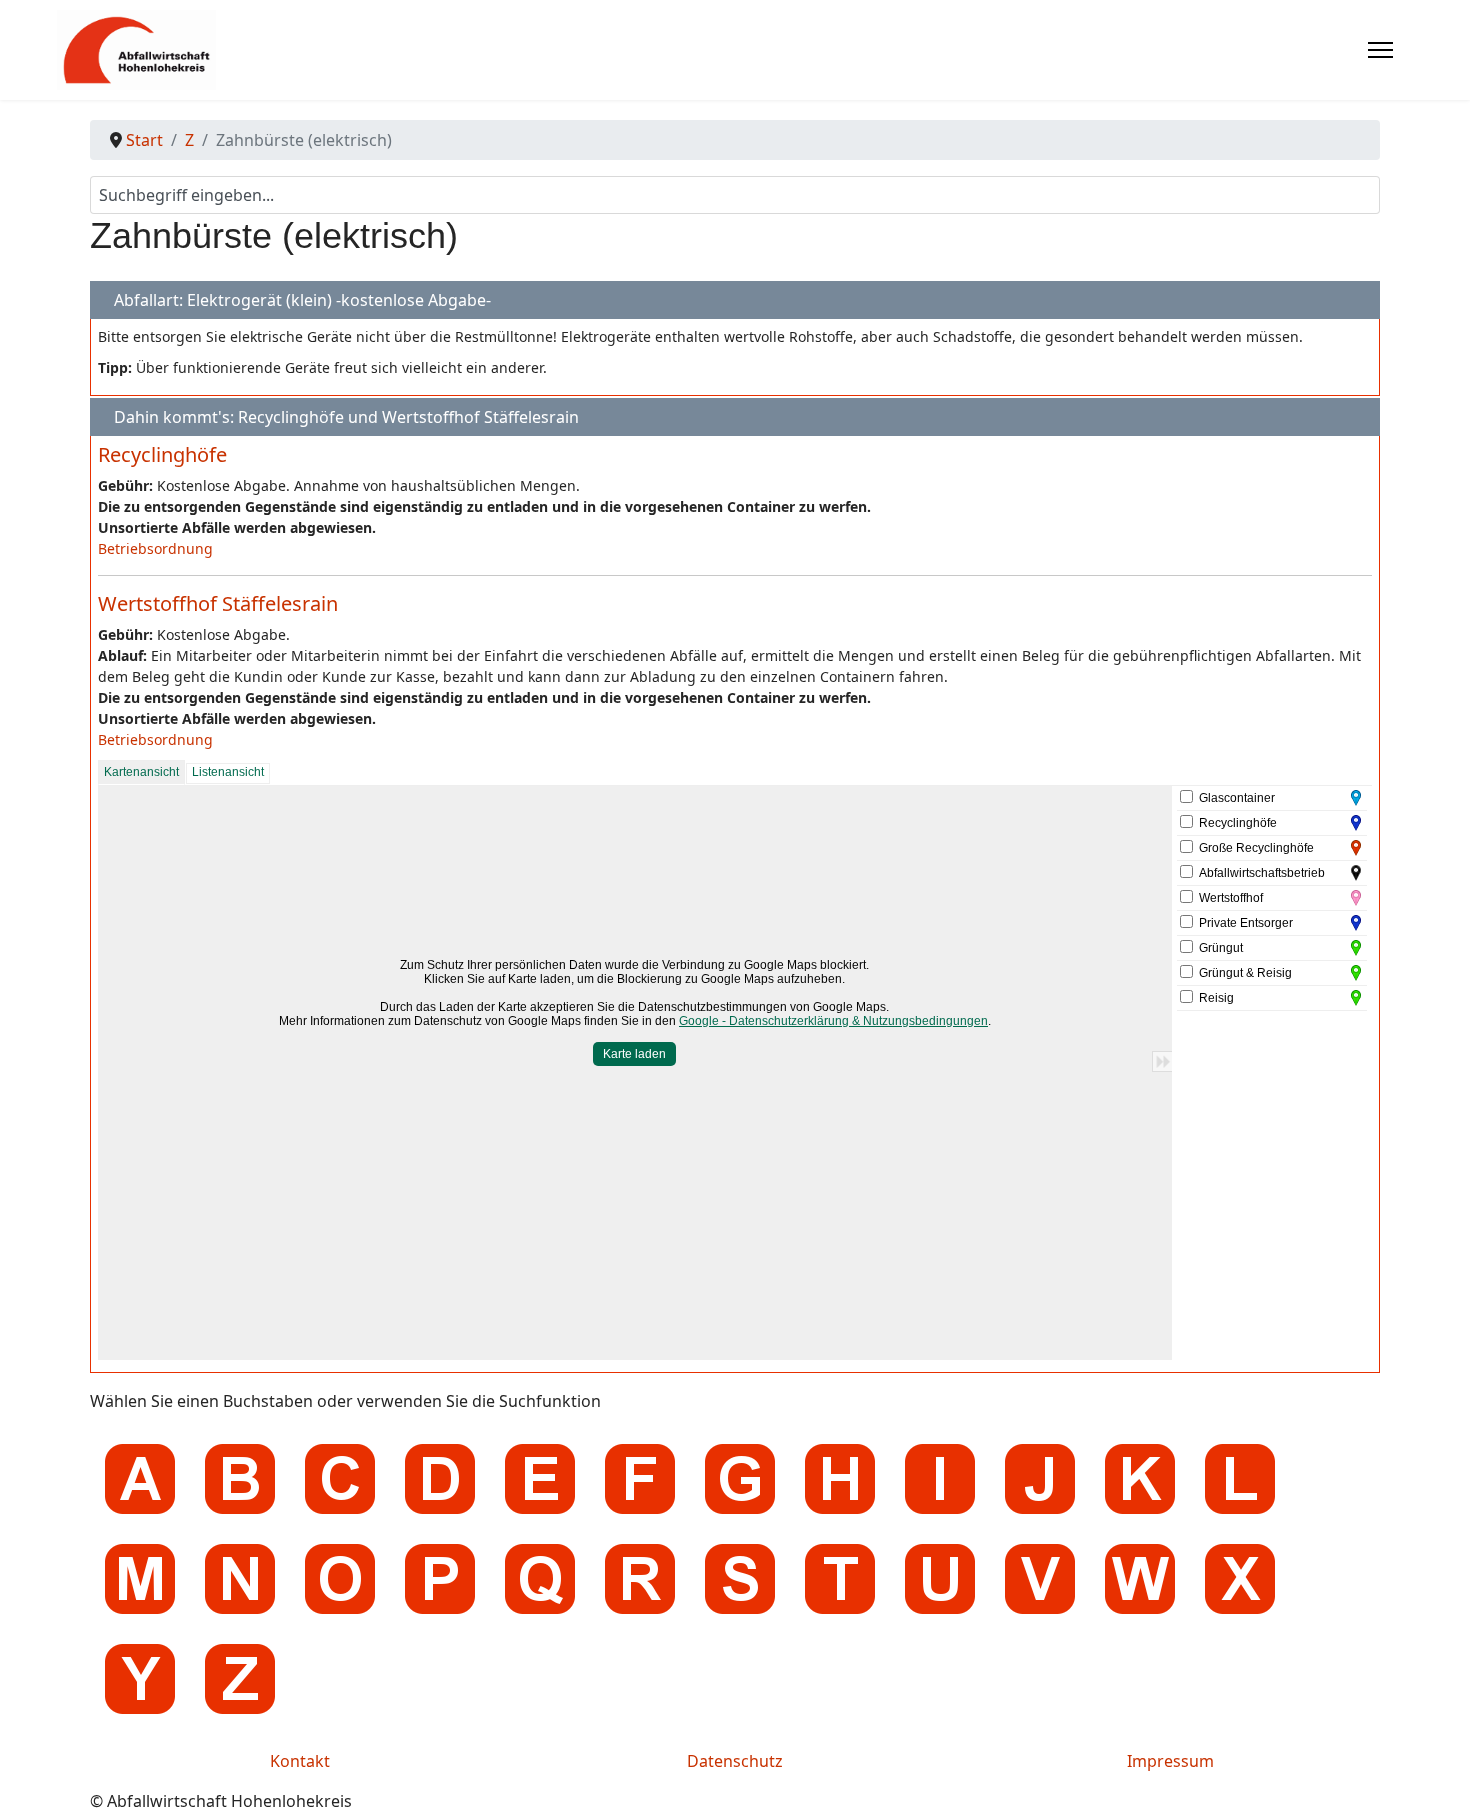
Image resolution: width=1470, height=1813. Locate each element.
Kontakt (300, 1761)
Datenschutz (735, 1761)
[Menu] (1380, 50)
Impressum (1170, 1761)
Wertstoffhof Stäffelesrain (218, 603)
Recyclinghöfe (162, 454)
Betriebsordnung (155, 548)
